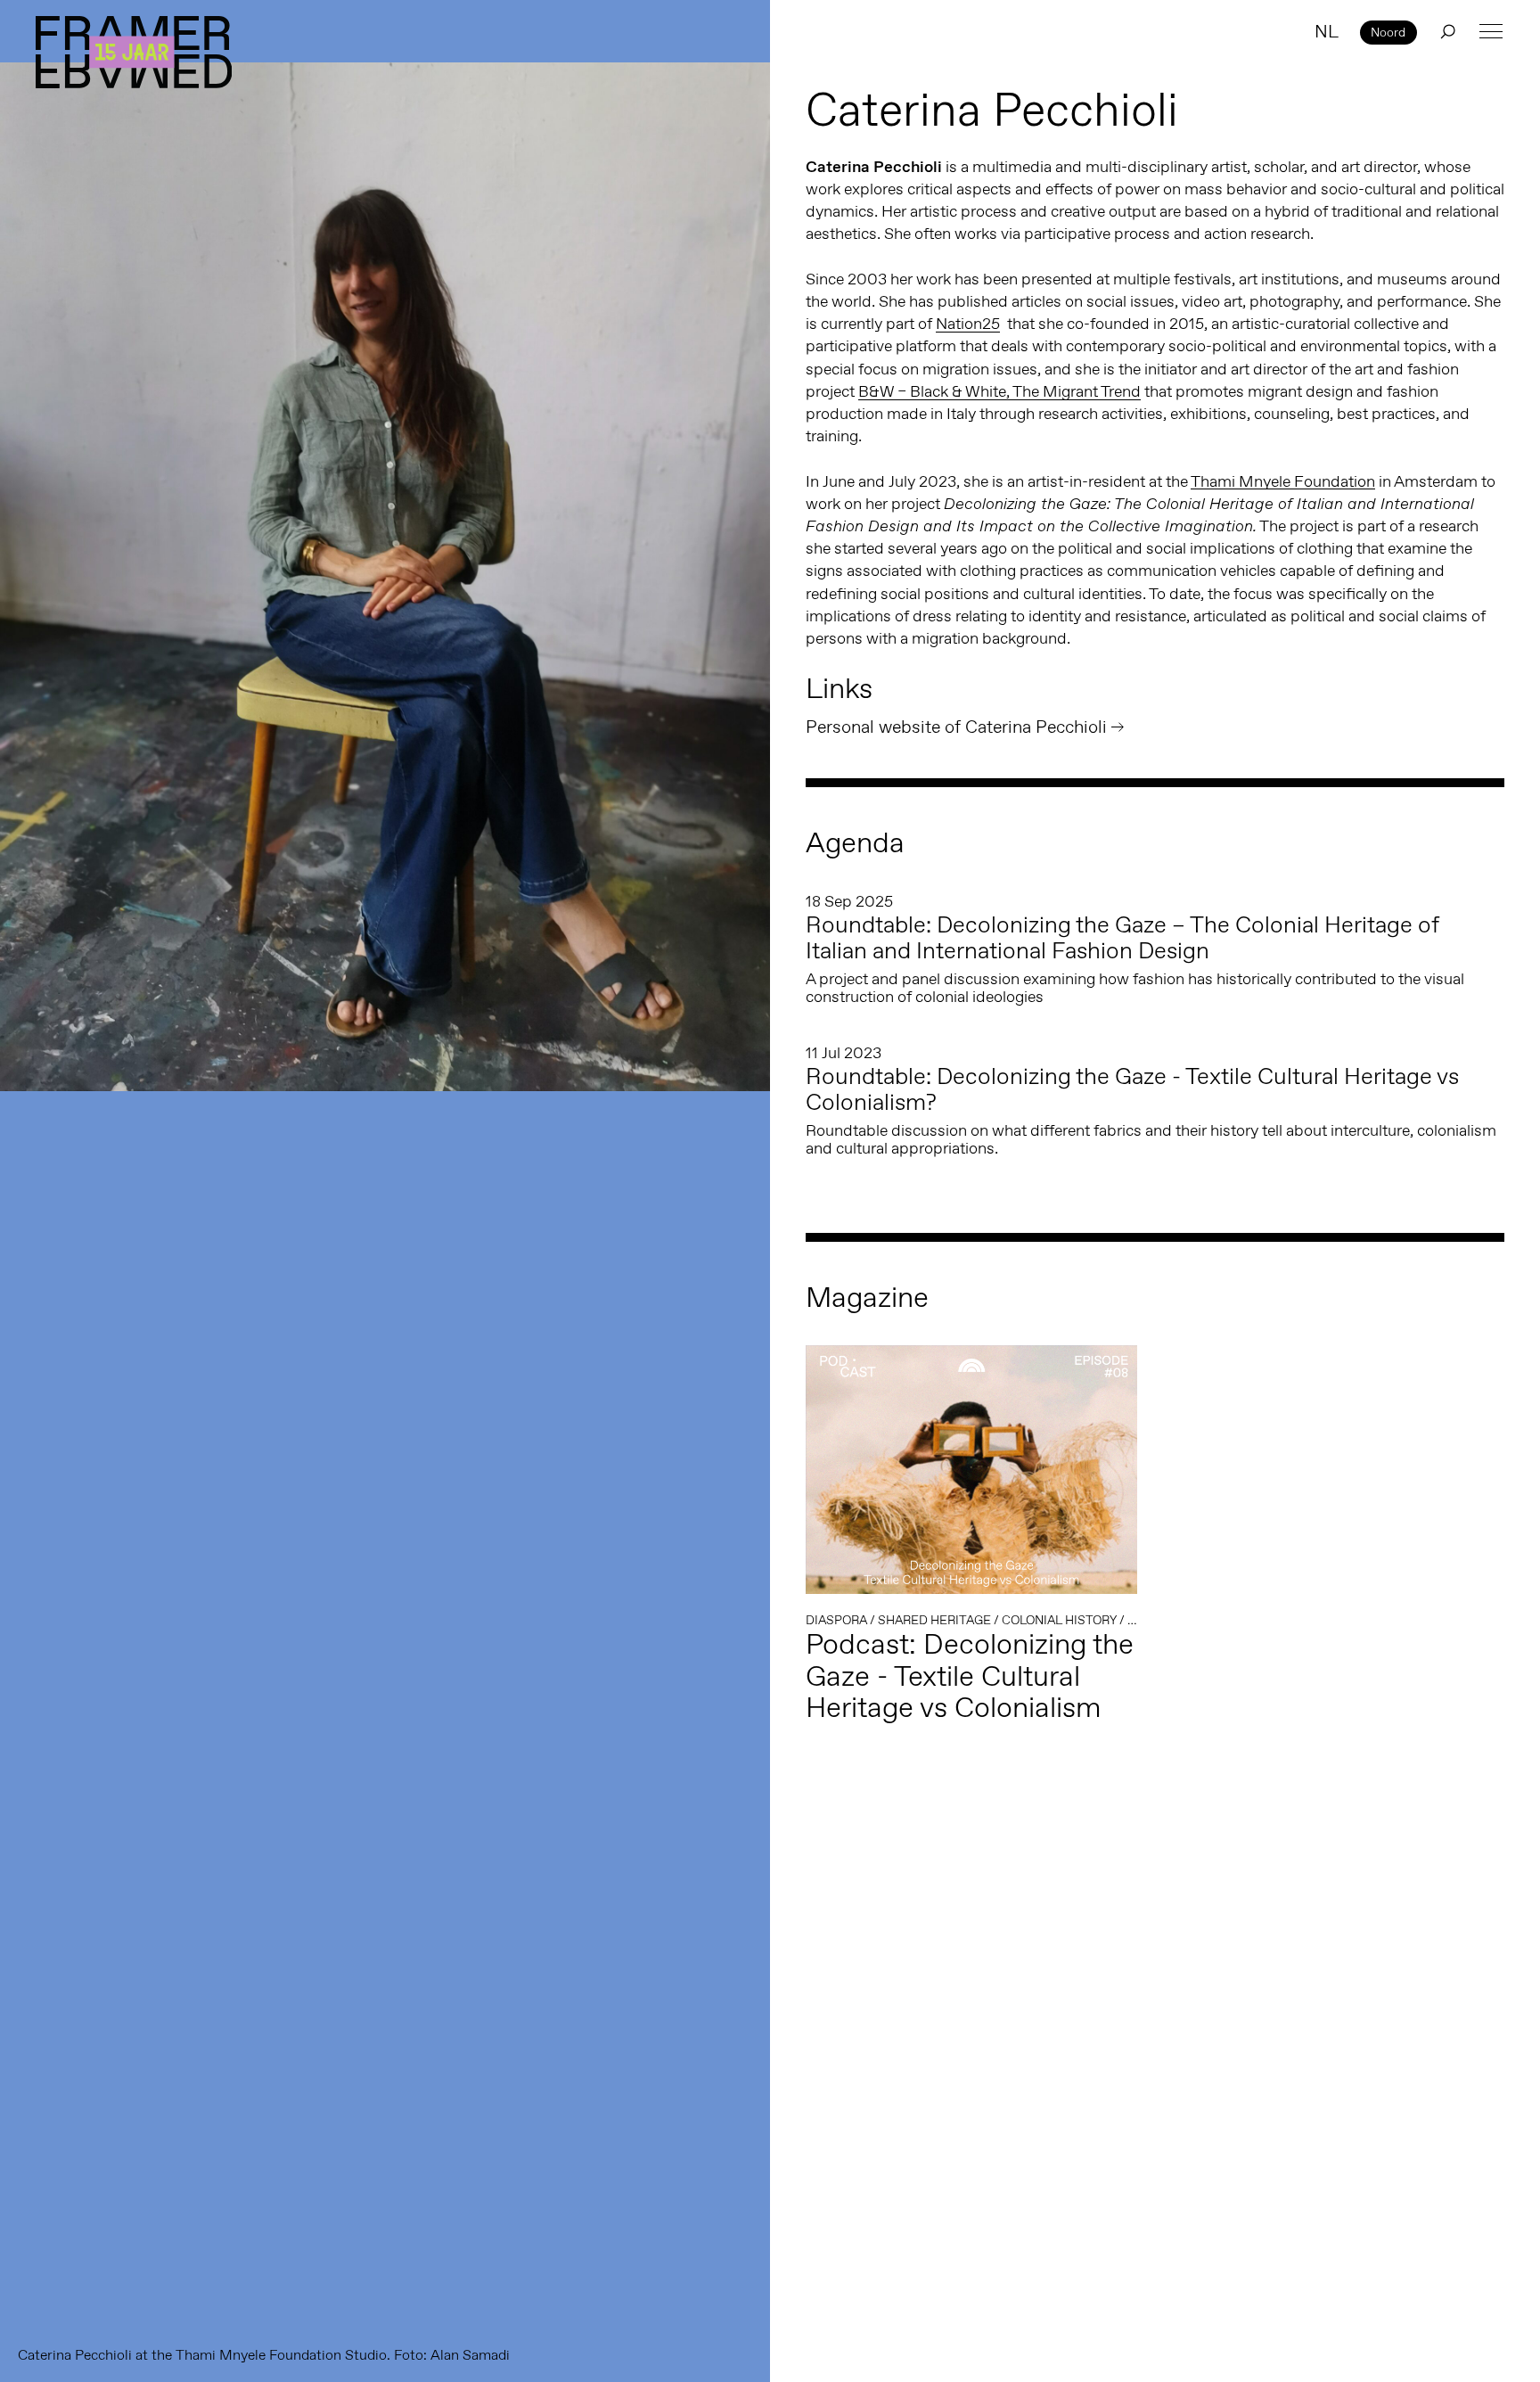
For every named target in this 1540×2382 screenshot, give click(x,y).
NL (1327, 31)
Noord (1388, 32)
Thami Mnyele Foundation (1283, 481)
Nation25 (968, 324)
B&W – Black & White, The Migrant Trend (999, 391)
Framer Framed (134, 52)
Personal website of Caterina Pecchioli (956, 727)
